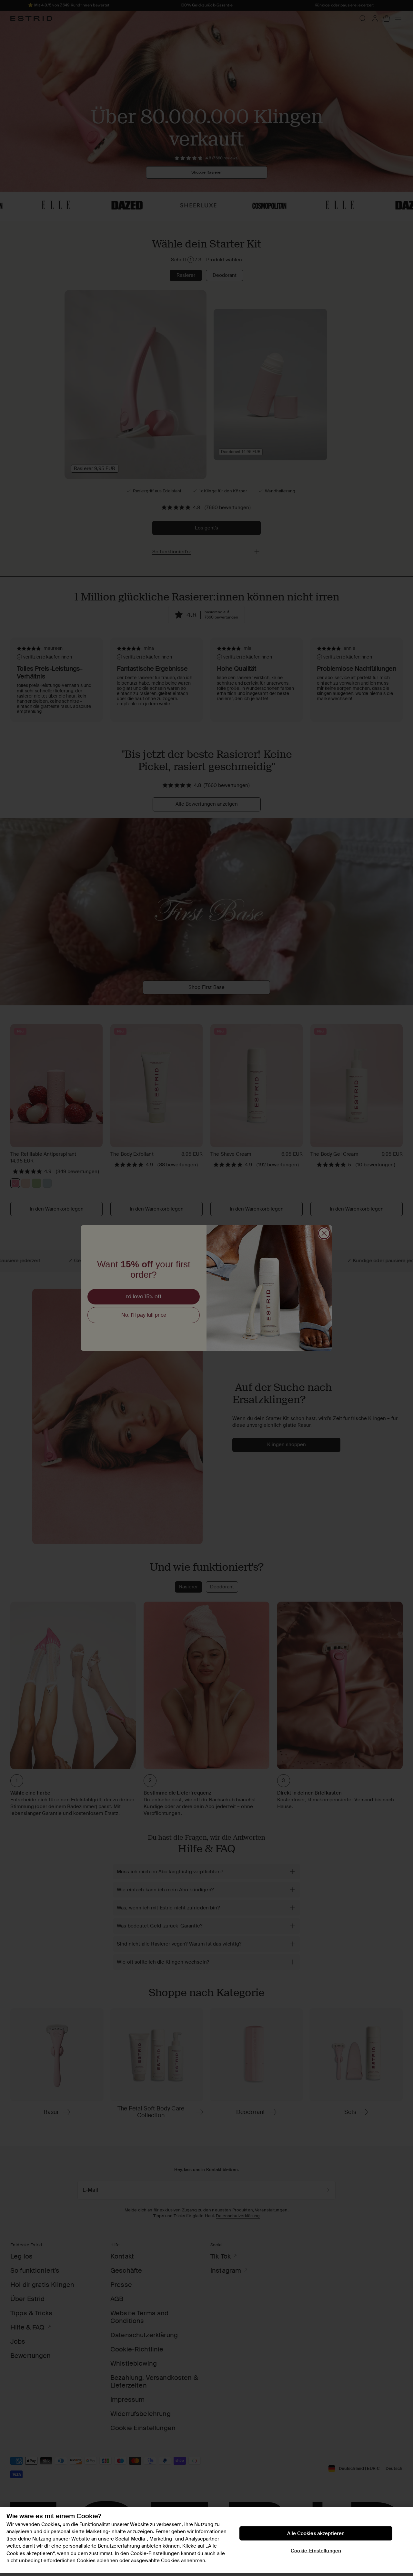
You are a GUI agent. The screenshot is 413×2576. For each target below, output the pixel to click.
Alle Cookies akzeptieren (316, 2533)
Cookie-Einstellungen (316, 2551)
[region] (206, 2540)
